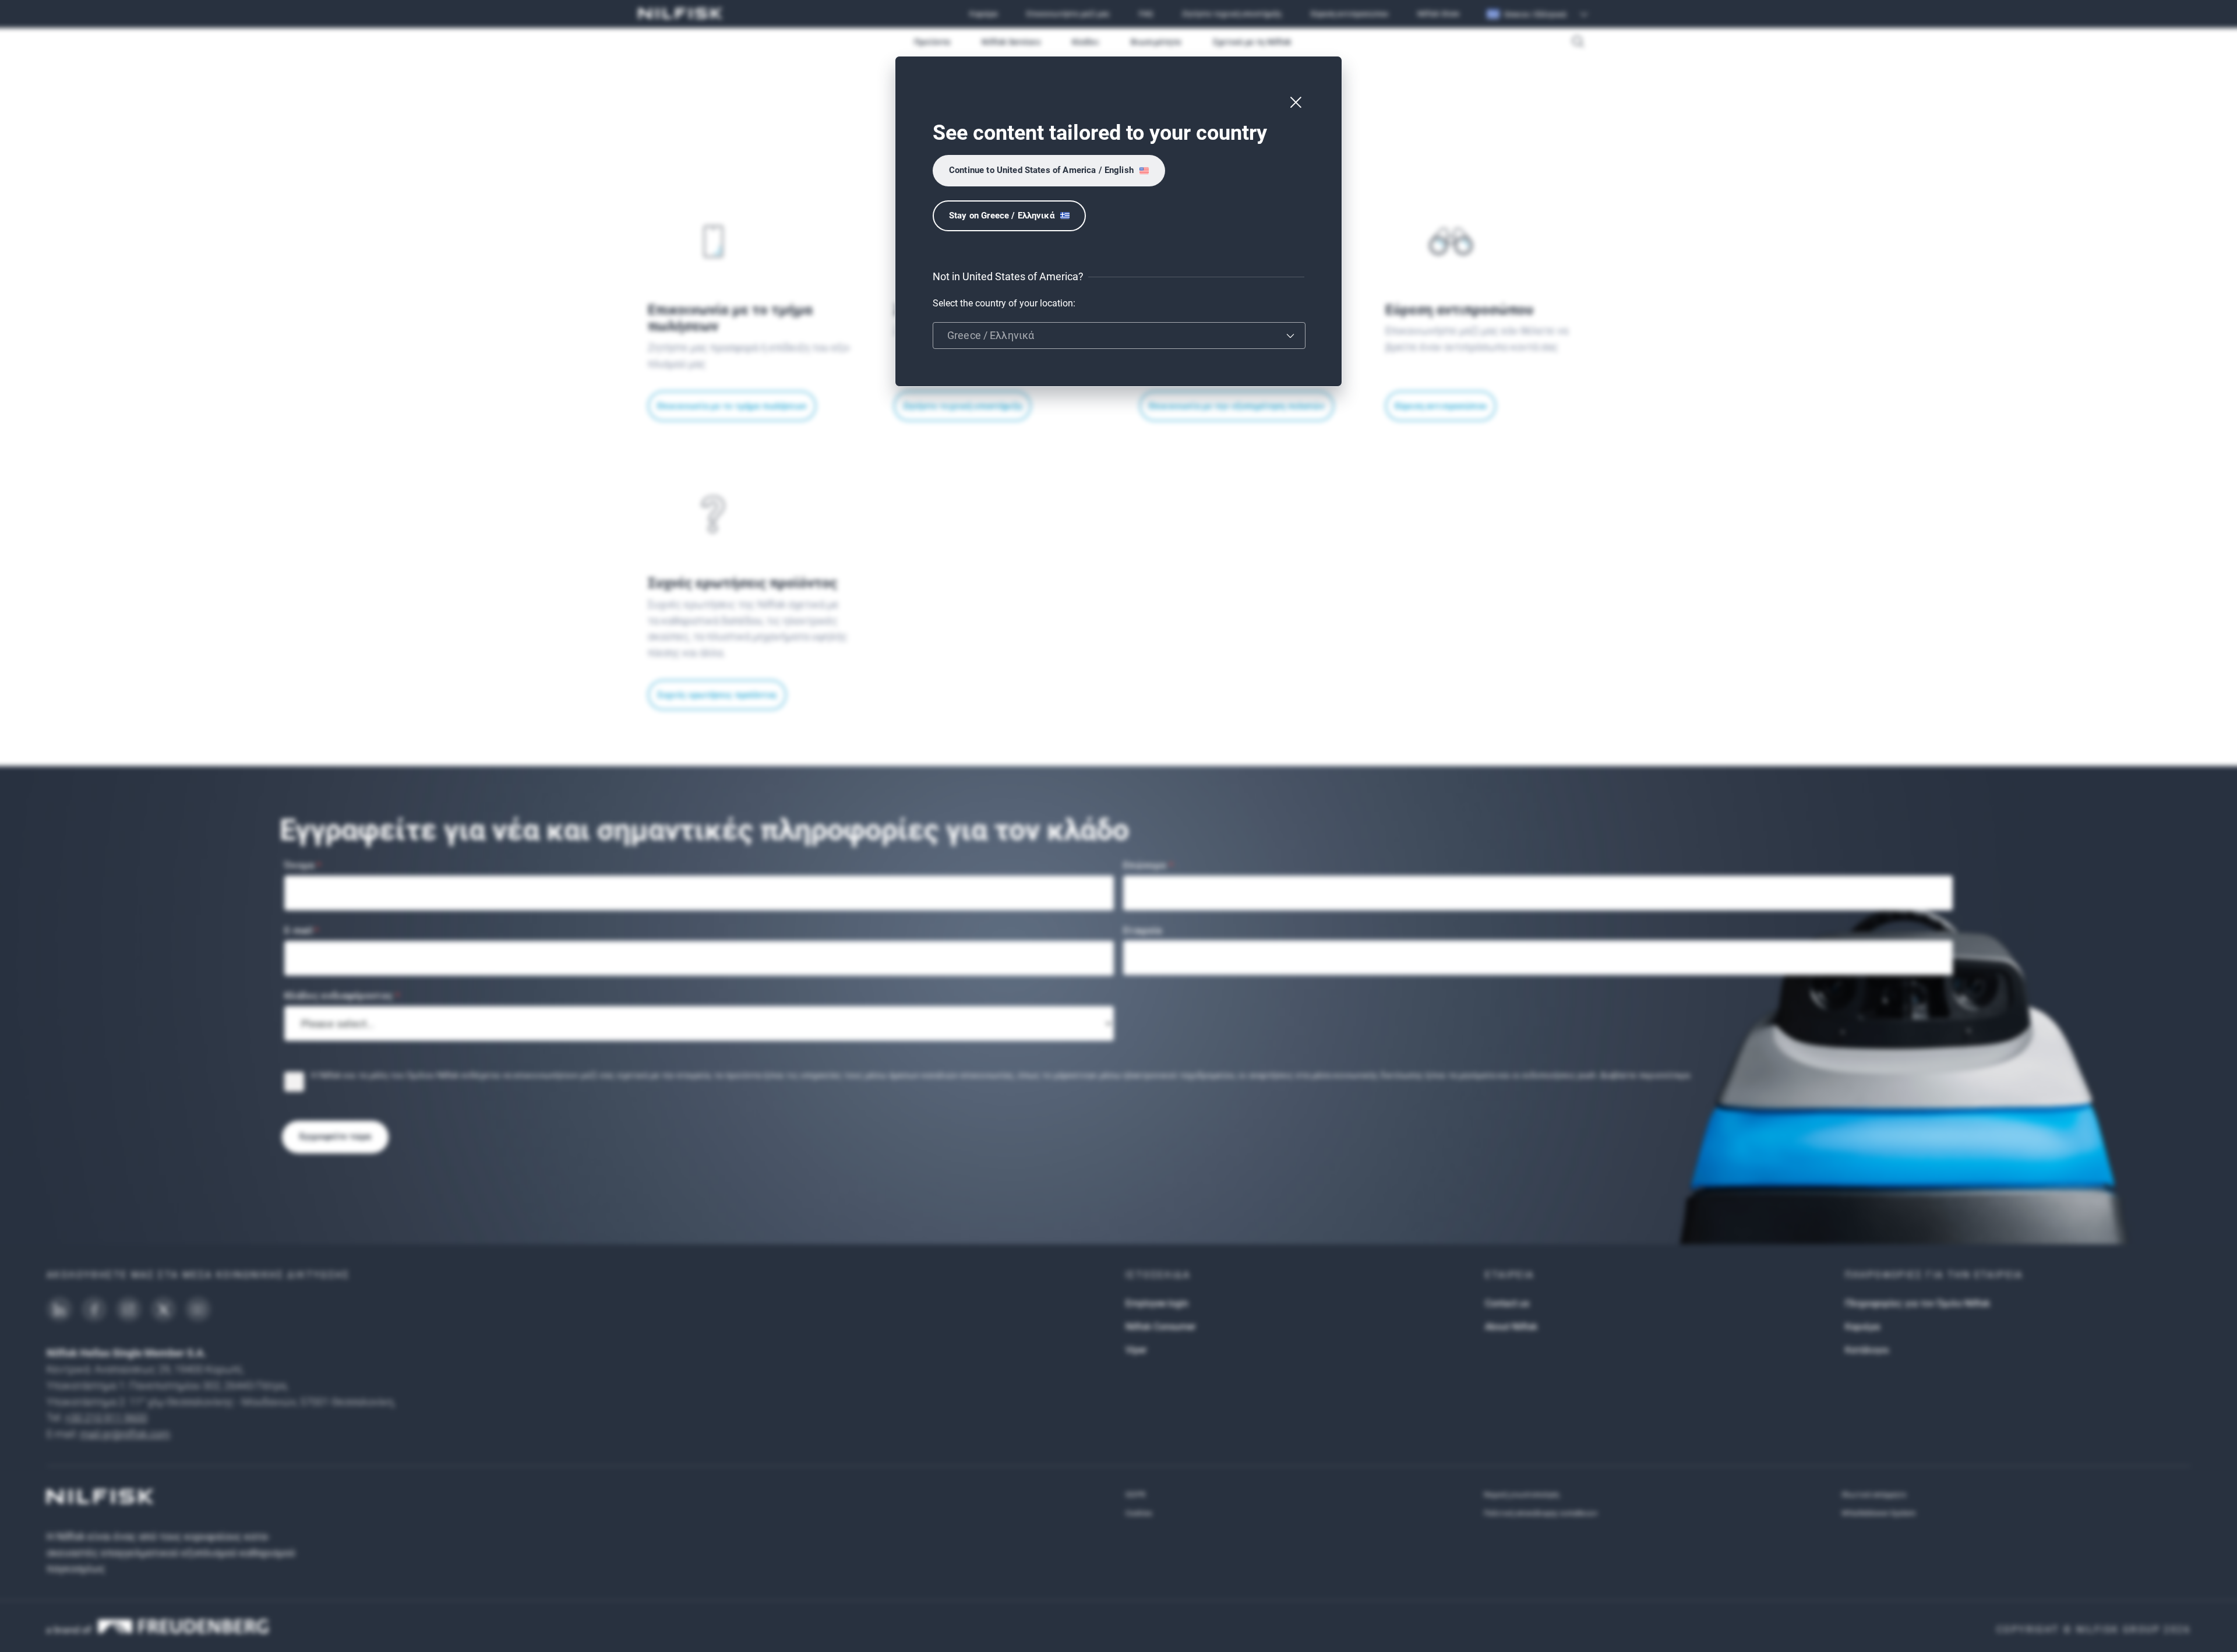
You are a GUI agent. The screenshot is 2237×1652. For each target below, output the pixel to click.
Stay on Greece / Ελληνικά (1002, 216)
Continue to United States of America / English (1041, 170)
